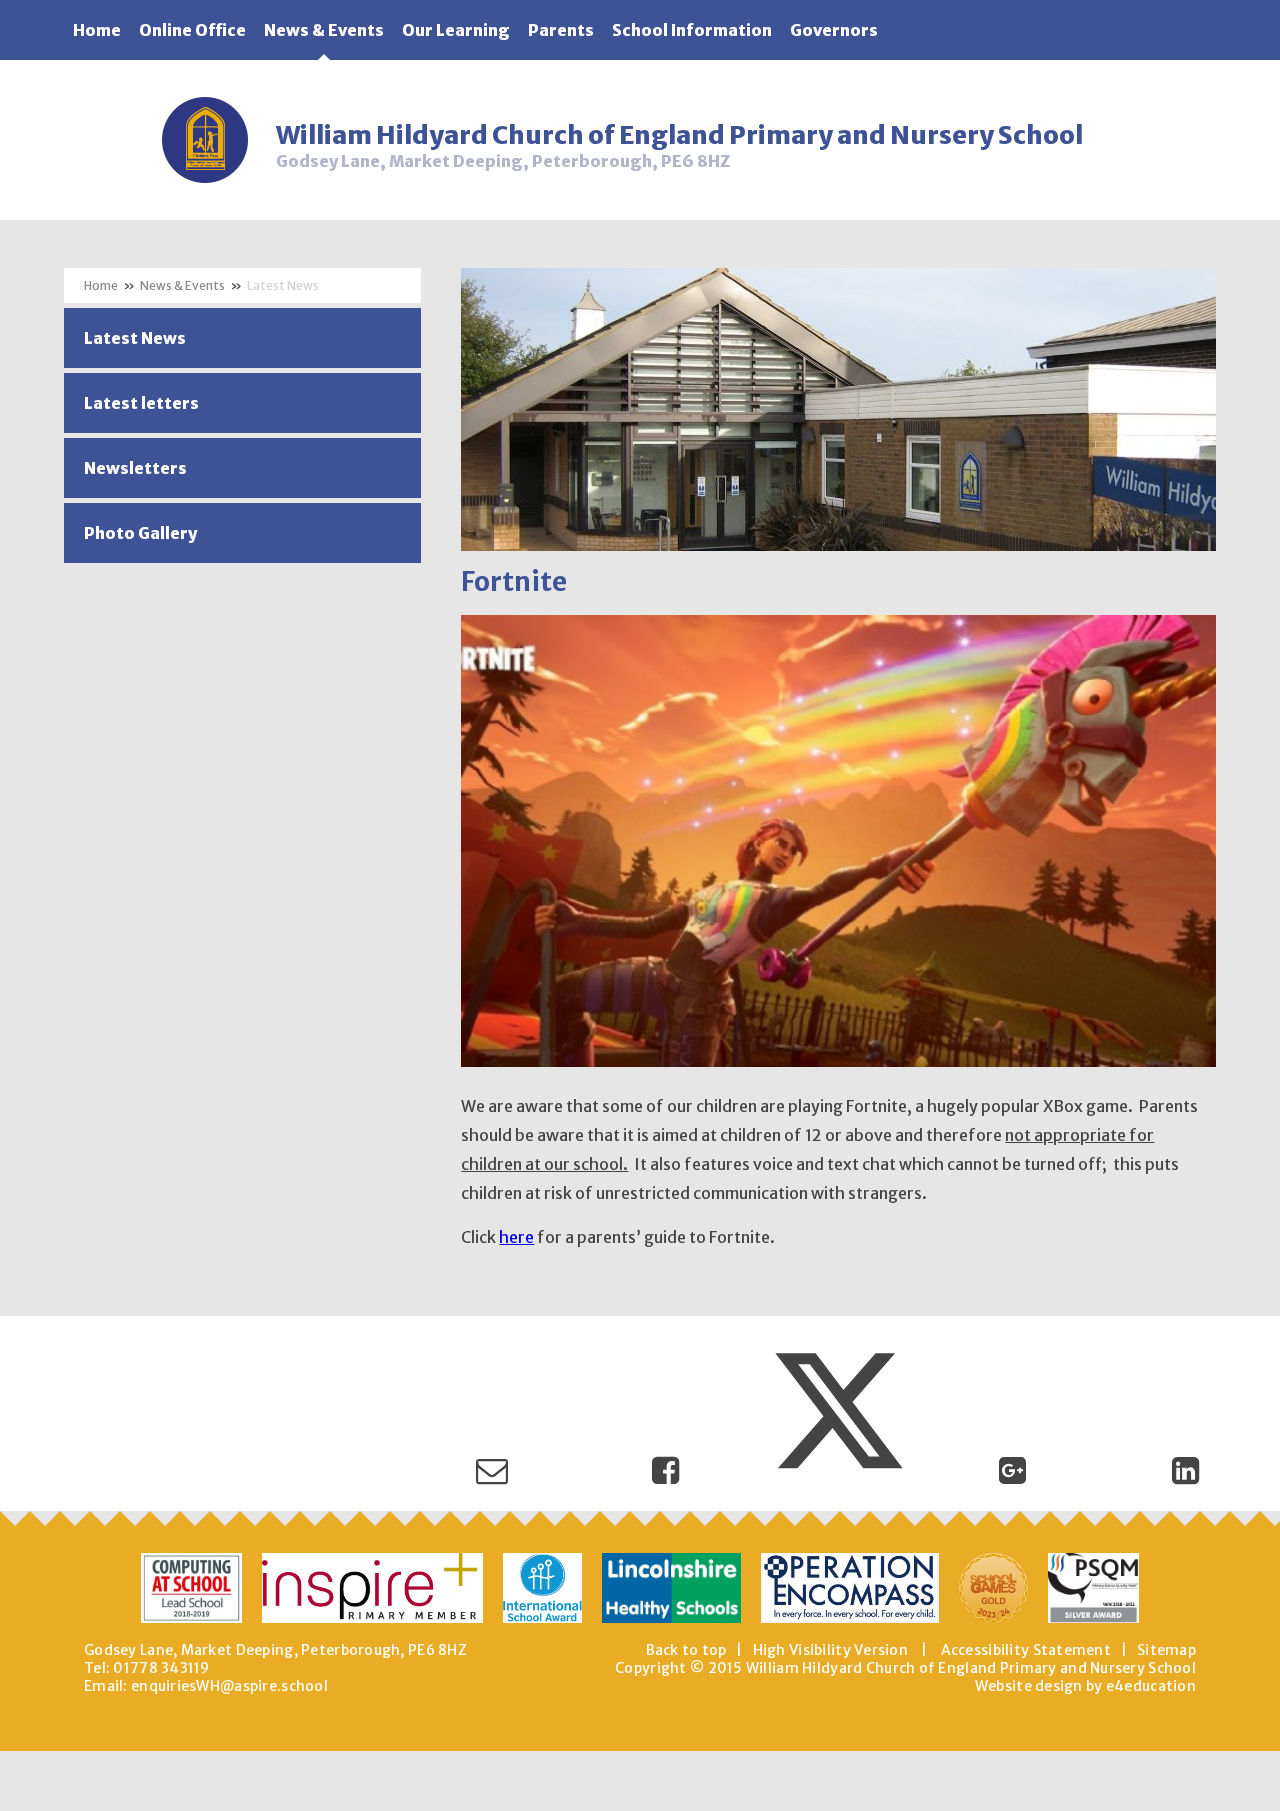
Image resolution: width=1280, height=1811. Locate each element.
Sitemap (1166, 1650)
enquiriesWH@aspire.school (229, 1686)
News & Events (182, 285)
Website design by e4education (1085, 1686)
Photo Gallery (140, 533)
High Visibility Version (830, 1650)
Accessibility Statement (1026, 1650)
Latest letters (141, 403)
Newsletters (135, 468)
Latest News (283, 285)
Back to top (686, 1650)
